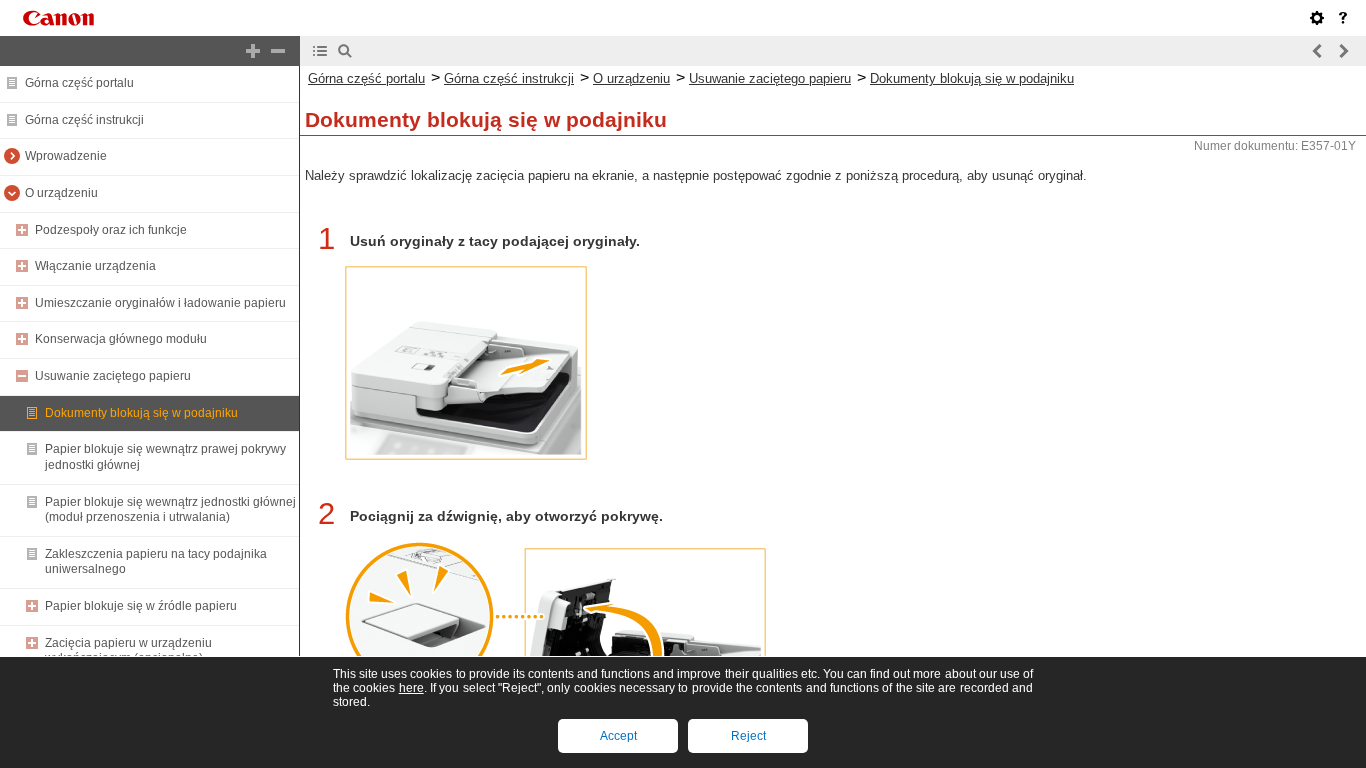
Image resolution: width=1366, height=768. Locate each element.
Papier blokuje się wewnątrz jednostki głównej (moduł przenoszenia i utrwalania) (170, 510)
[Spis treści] (320, 51)
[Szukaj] (345, 51)
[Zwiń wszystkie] (278, 51)
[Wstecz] (1318, 51)
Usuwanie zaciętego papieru (113, 376)
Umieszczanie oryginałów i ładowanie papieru (160, 303)
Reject (748, 736)
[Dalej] (1343, 51)
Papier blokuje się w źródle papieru (141, 606)
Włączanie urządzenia (95, 266)
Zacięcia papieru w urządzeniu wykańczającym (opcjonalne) (128, 651)
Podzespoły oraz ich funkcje (111, 230)
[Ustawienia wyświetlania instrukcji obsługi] (1317, 18)
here (411, 688)
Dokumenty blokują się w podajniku (141, 413)
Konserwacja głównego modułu (121, 339)
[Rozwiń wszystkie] (253, 51)
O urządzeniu (61, 193)
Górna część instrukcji (84, 120)
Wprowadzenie (66, 156)
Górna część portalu (79, 83)
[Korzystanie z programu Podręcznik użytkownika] (1343, 18)
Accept (618, 736)
